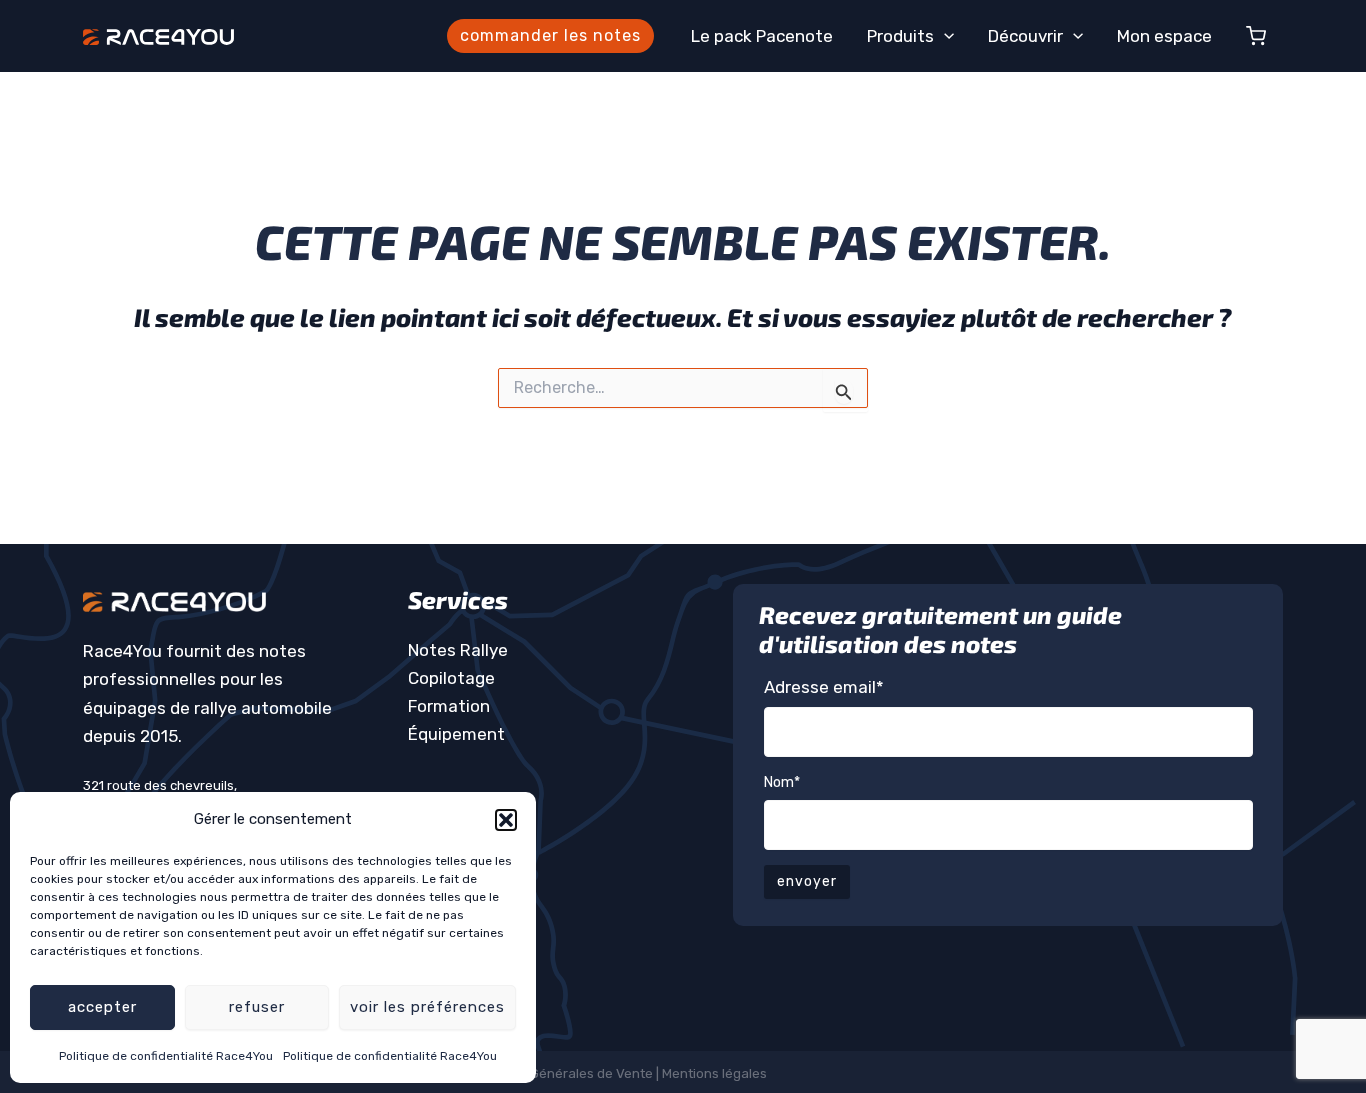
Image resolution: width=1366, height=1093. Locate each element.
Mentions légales (716, 1073)
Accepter (102, 1007)
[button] (506, 820)
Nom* (782, 782)
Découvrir (1025, 36)
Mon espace (1164, 36)
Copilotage (451, 678)
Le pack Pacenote (762, 36)
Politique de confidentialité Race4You (166, 1056)
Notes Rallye (458, 650)
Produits (900, 36)
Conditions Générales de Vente (556, 1073)
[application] (944, 36)
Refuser (257, 1007)
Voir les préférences (427, 1007)
